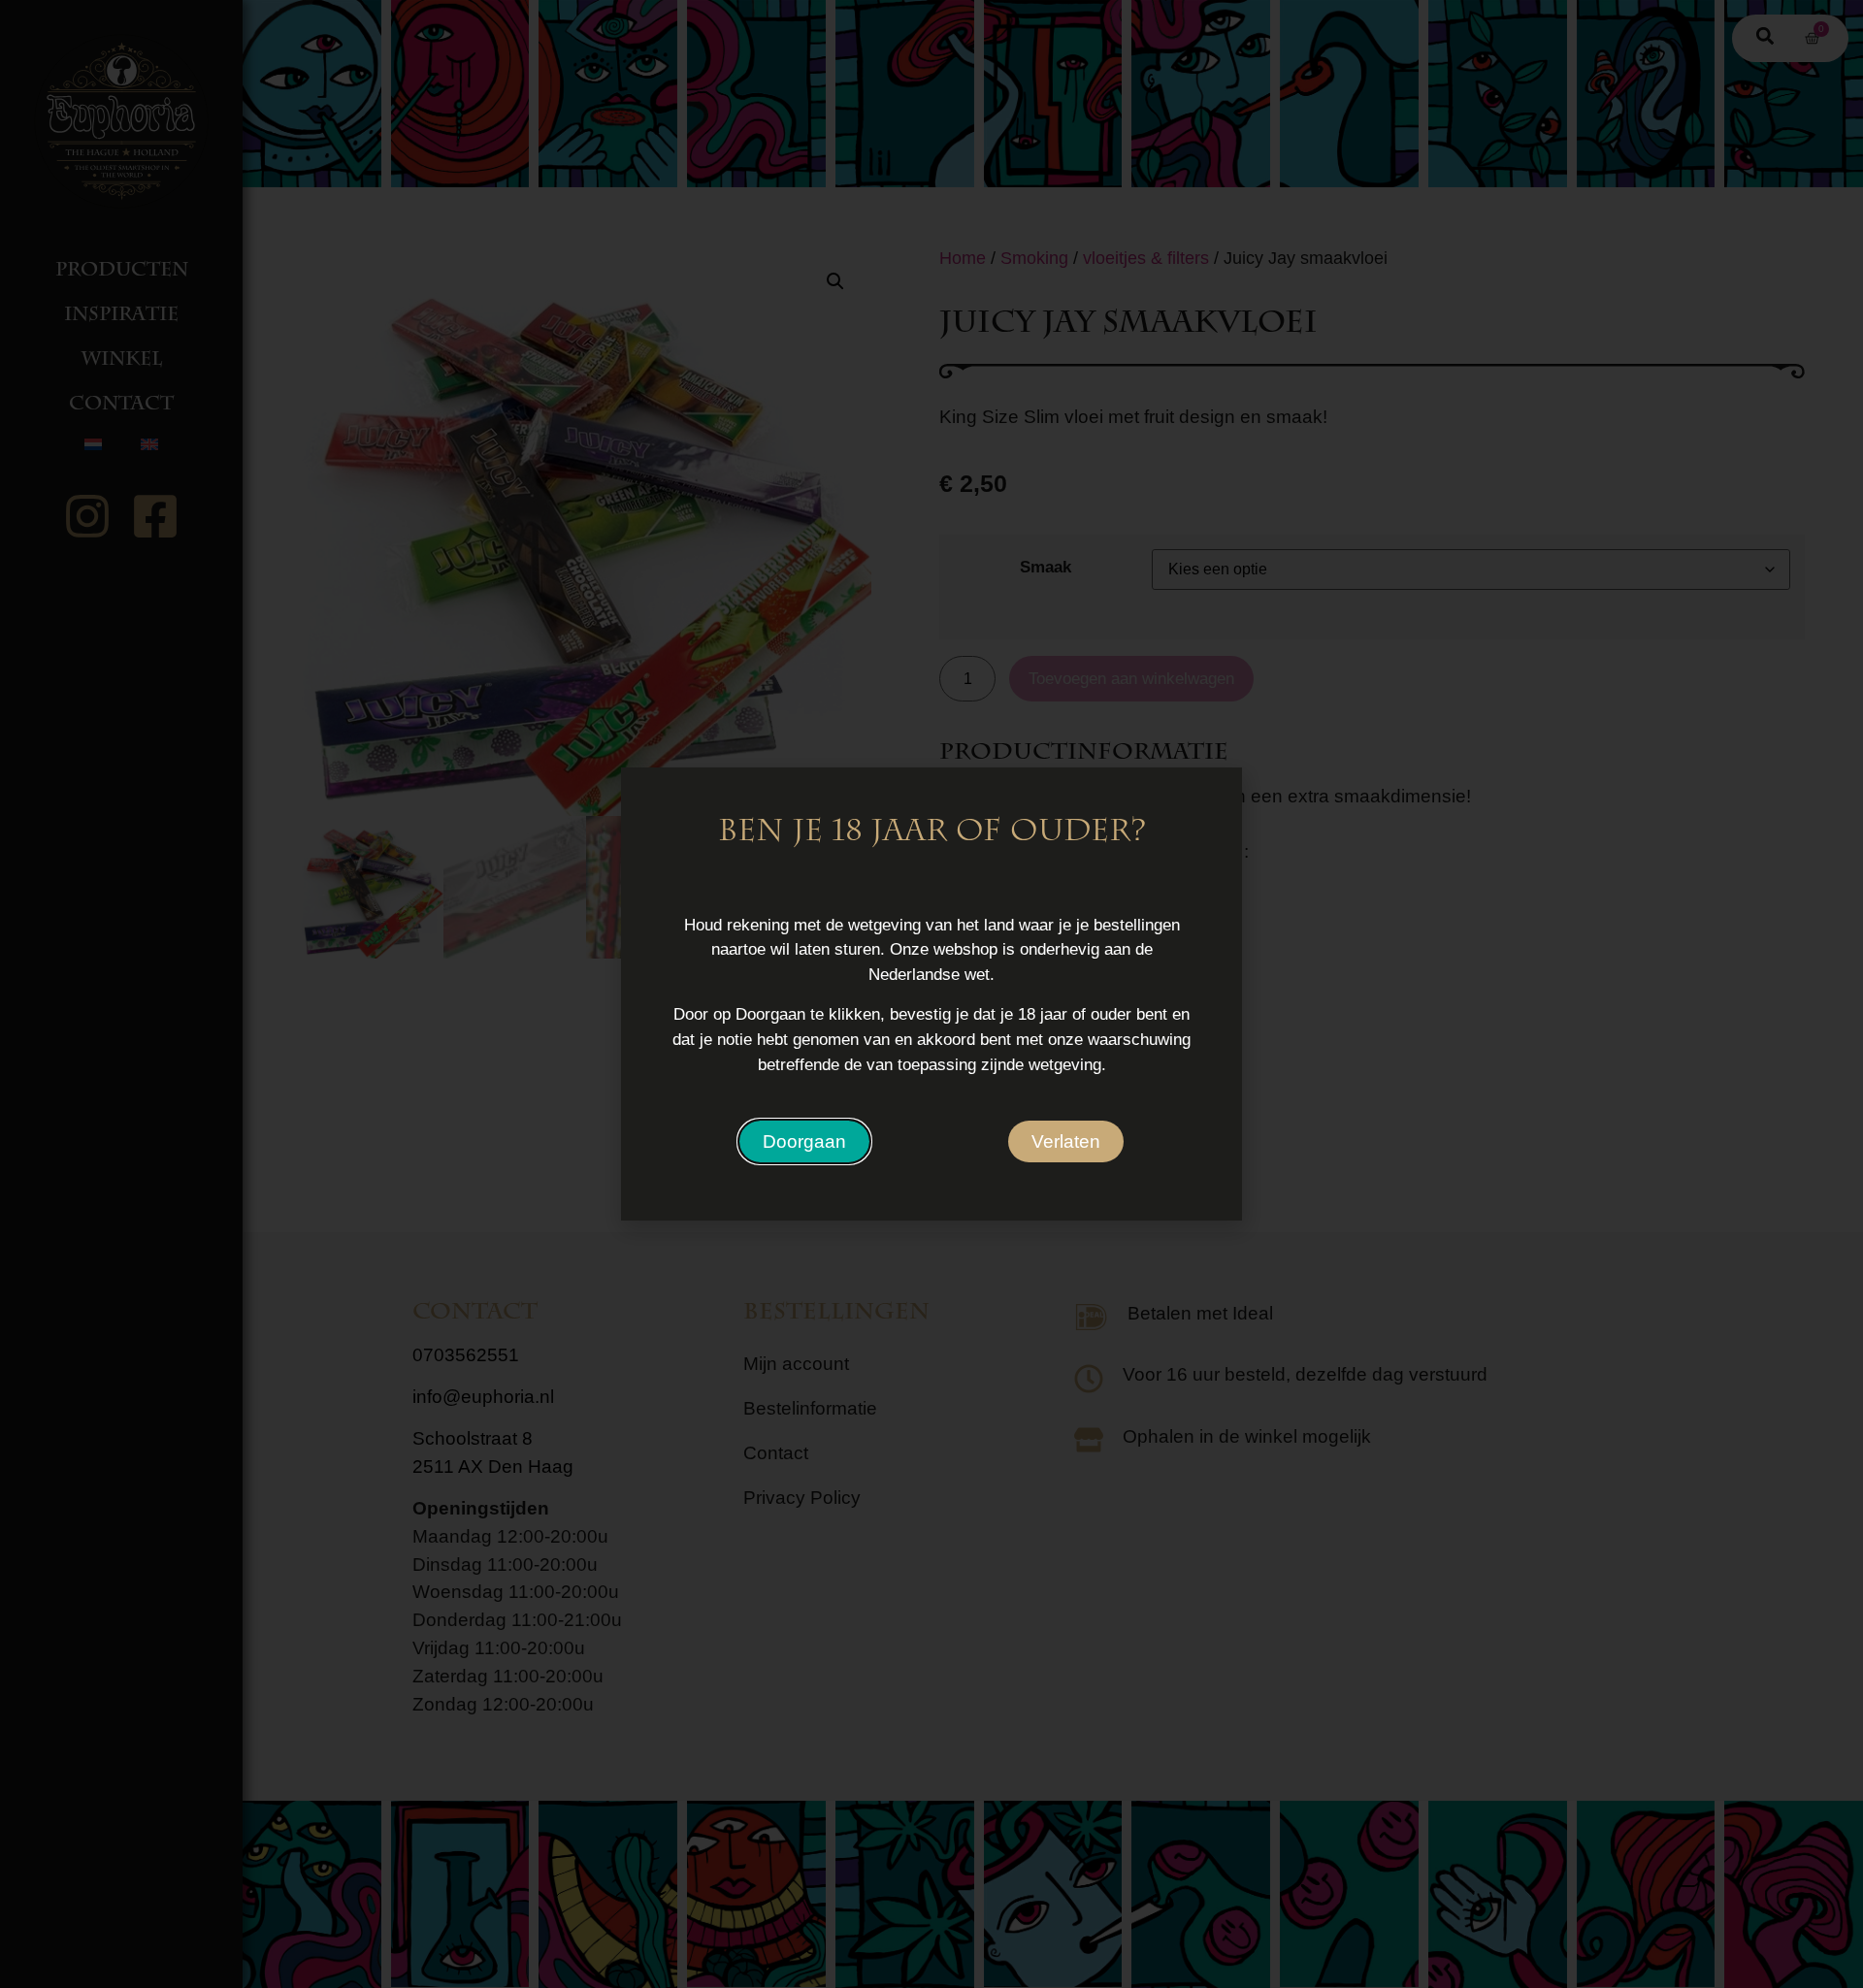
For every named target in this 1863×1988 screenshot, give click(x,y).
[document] (931, 994)
